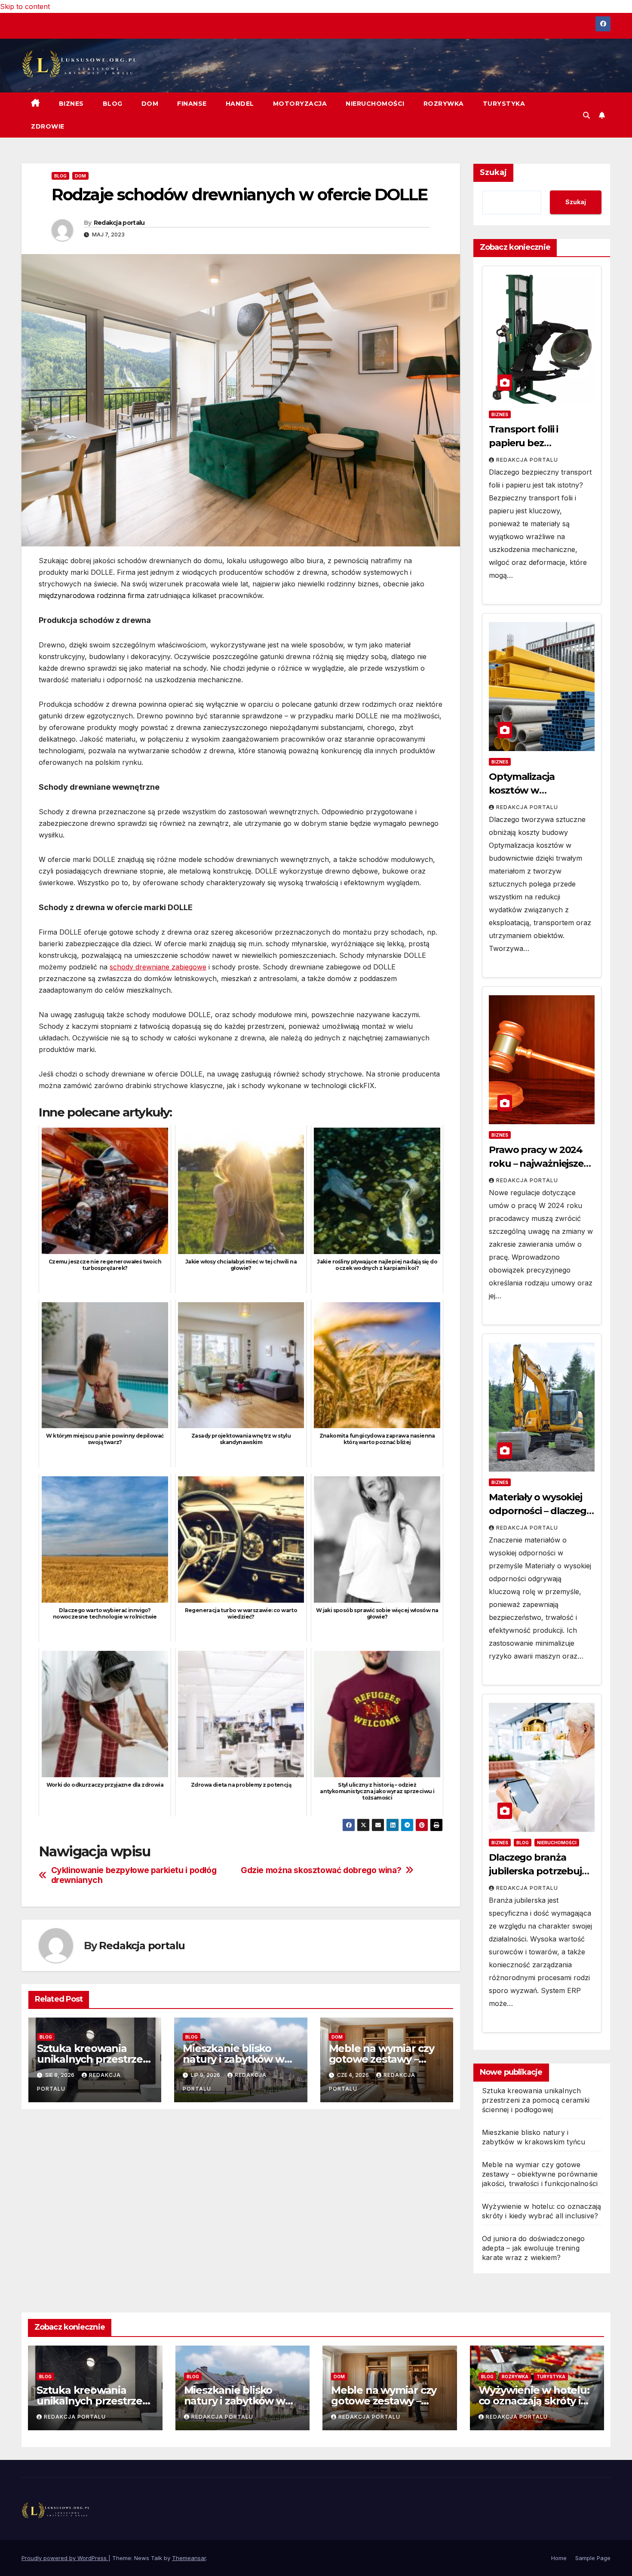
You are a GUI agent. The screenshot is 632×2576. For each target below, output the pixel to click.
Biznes (71, 104)
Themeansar (189, 2558)
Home (559, 2558)
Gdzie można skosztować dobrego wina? (321, 1870)
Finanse (192, 104)
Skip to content (25, 6)
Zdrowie (48, 126)
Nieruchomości (375, 104)
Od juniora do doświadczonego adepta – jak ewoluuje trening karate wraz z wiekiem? (534, 2248)
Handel (240, 104)
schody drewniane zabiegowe (158, 967)
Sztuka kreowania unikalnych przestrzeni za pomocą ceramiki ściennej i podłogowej (536, 2100)
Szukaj (493, 172)
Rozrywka (444, 104)
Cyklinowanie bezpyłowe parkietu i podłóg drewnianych (134, 1875)
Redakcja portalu (119, 223)
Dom (150, 104)
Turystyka (504, 104)
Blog (113, 104)
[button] (586, 115)
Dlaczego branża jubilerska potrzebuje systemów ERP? (538, 1871)
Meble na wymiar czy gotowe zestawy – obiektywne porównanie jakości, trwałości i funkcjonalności (540, 2174)
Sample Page (593, 2558)
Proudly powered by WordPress (65, 2558)
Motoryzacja (300, 104)
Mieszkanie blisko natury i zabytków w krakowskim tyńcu (233, 2059)
